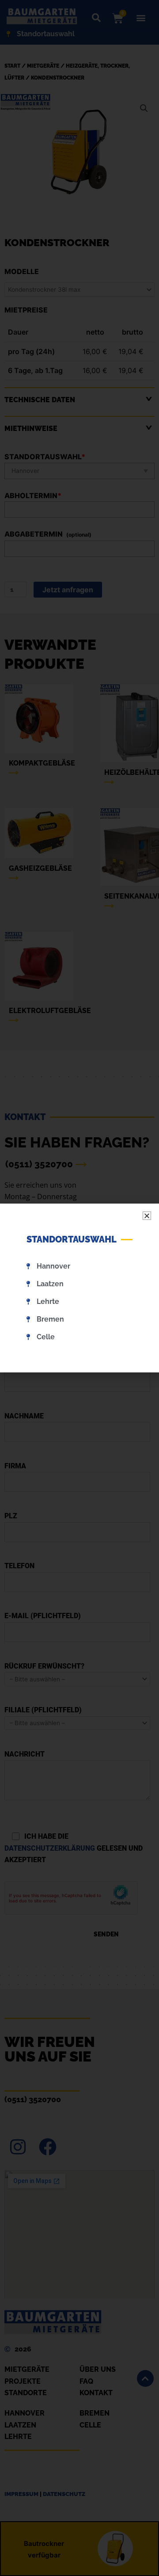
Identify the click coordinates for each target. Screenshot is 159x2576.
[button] (147, 1216)
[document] (79, 1288)
